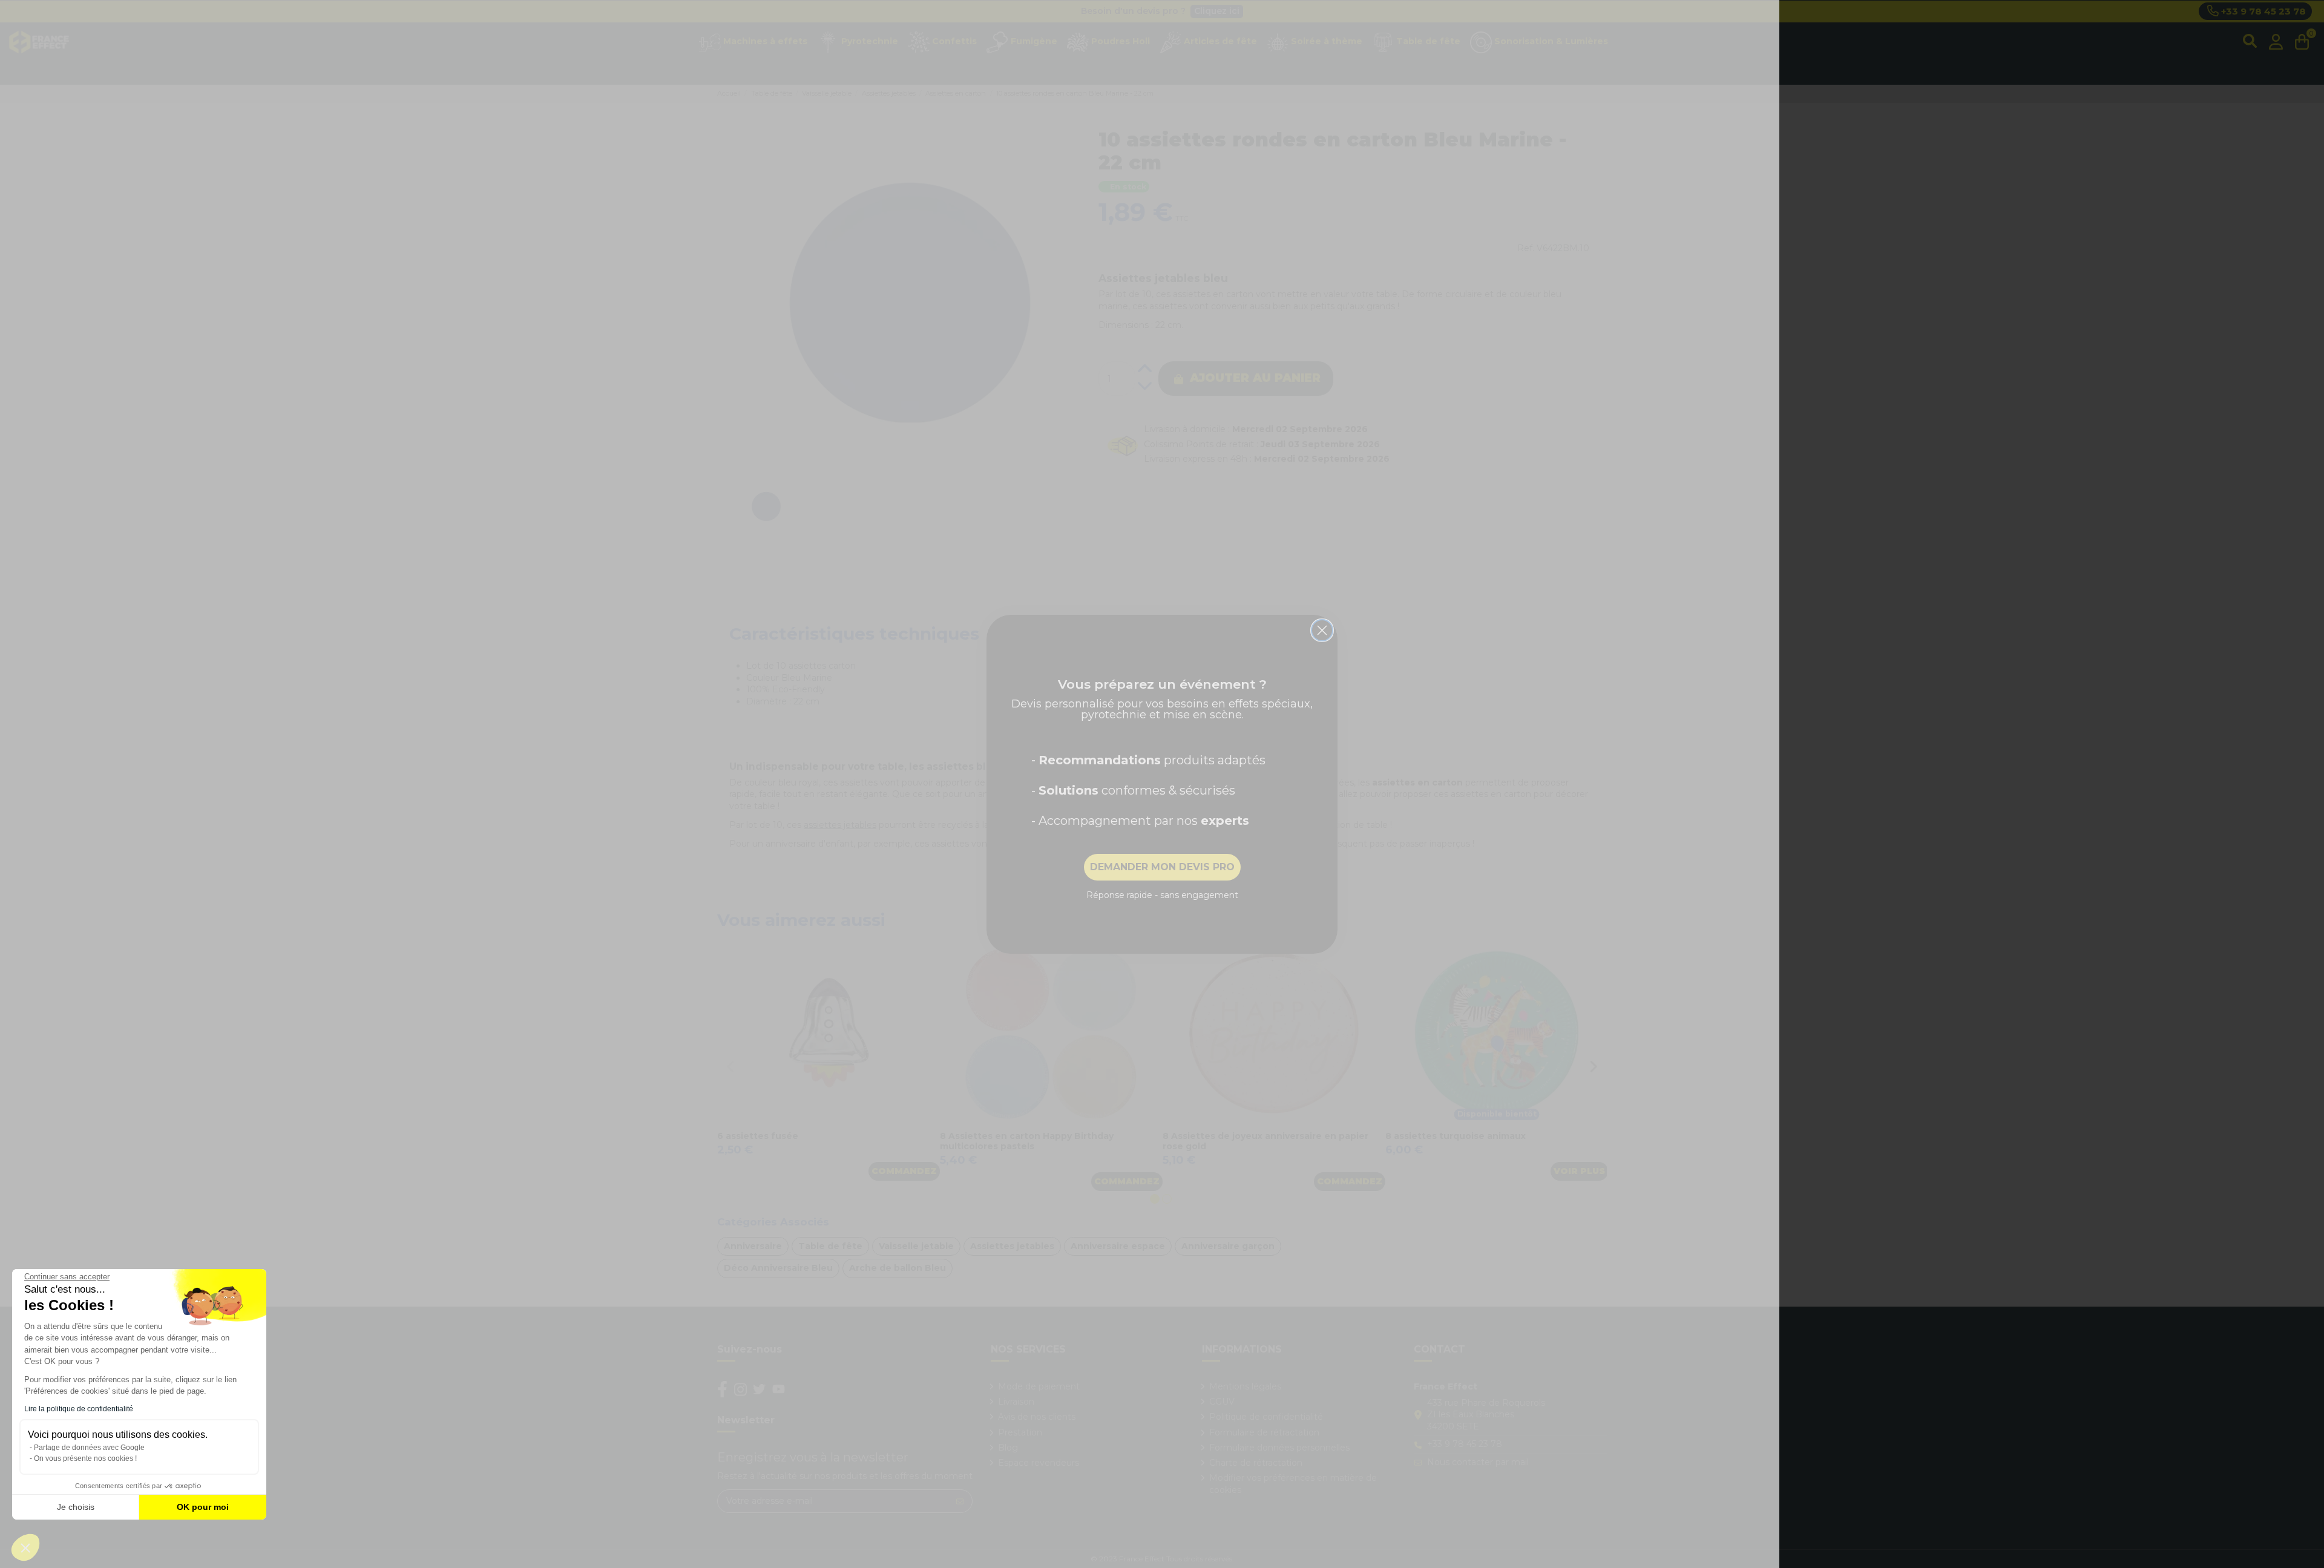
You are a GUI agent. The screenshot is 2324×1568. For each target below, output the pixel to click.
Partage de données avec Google (89, 1448)
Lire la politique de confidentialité (79, 1409)
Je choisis (76, 1507)
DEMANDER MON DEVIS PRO (1162, 867)
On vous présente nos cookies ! (85, 1458)
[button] (25, 1547)
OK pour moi (203, 1507)
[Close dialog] (1322, 630)
